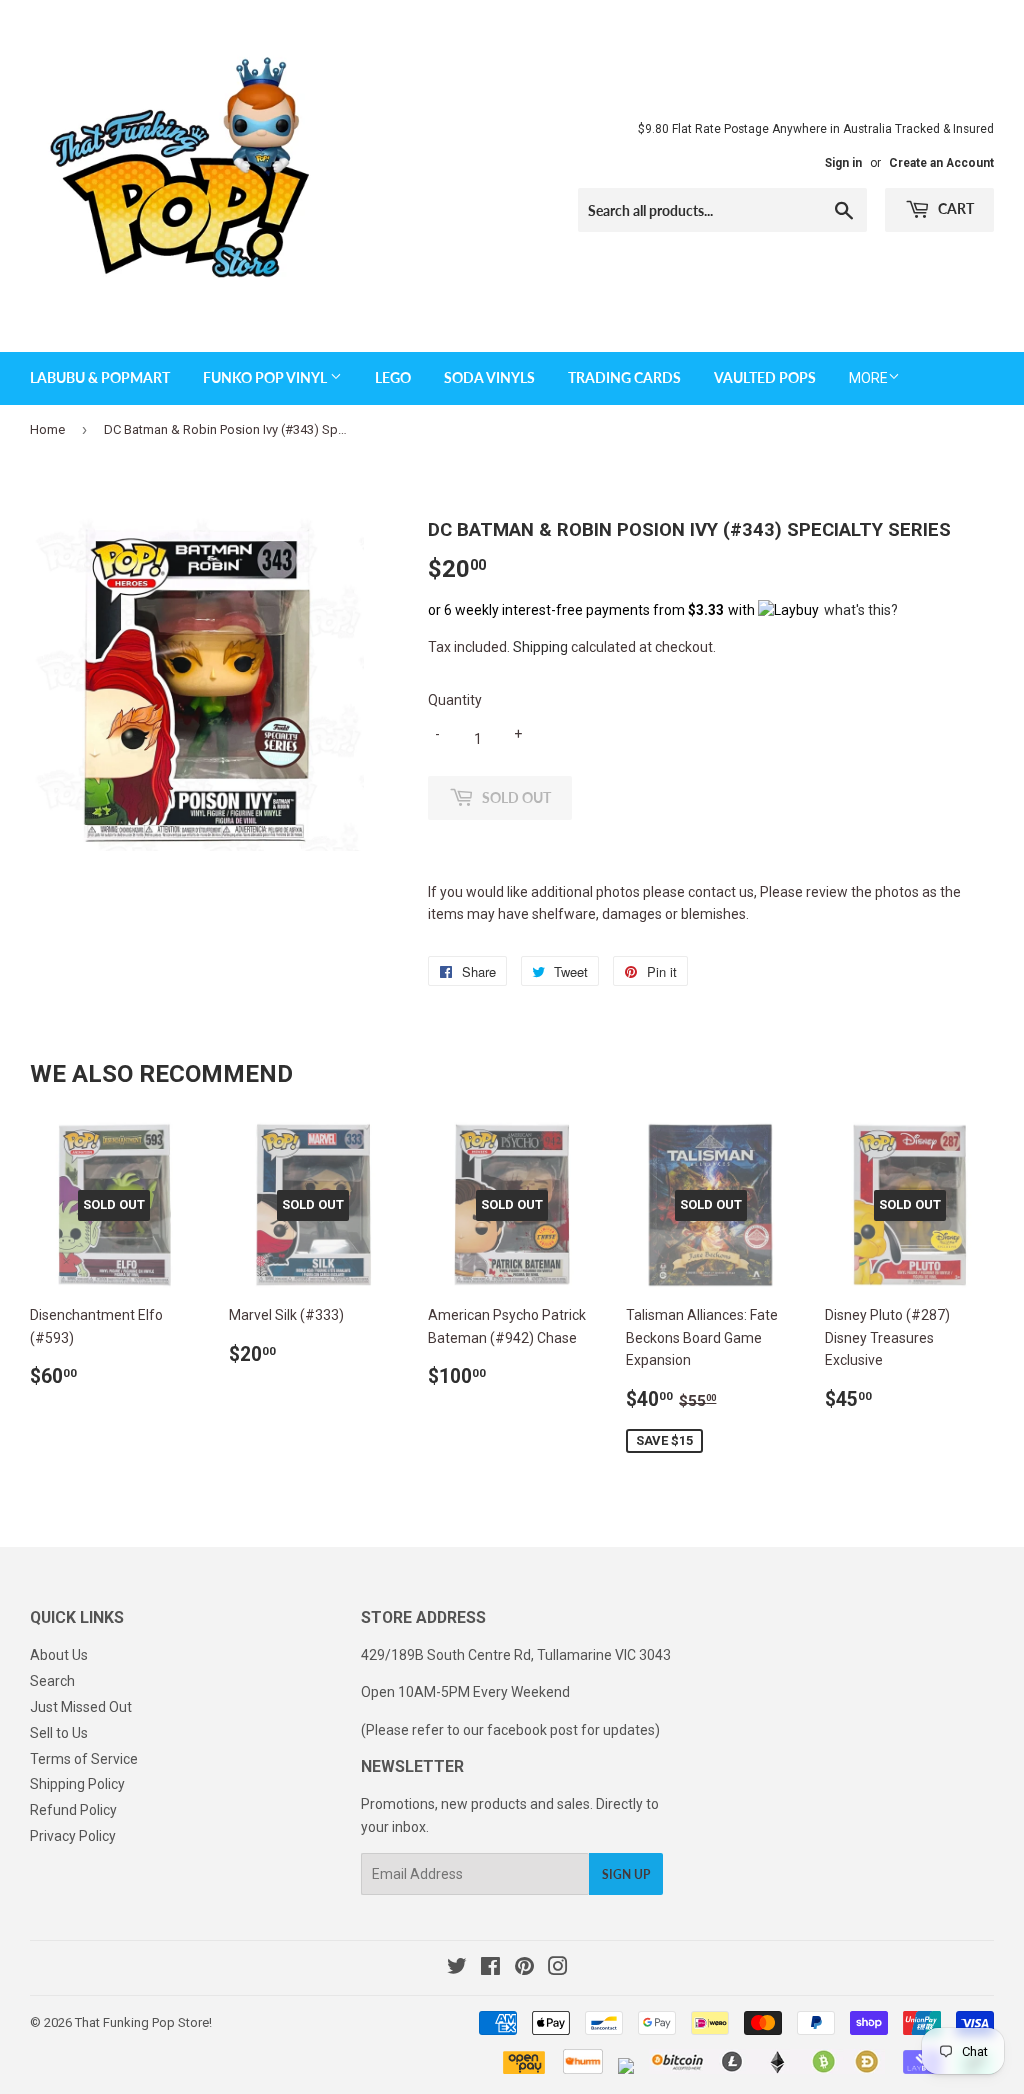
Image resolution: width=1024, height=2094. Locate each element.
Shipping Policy (77, 1784)
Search (52, 1681)
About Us (59, 1655)
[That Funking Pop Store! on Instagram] (558, 1969)
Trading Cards (624, 377)
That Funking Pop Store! (143, 2022)
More (868, 378)
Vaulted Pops (765, 377)
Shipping (540, 647)
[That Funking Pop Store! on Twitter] (457, 1969)
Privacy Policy (73, 1836)
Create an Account (941, 163)
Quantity (455, 700)
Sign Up (626, 1874)
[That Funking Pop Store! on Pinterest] (524, 1969)
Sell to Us (59, 1733)
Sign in (843, 163)
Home (47, 429)
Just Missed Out (81, 1707)
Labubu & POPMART (100, 377)
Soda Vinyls (489, 377)
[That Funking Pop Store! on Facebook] (490, 1969)
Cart (954, 208)
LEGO (393, 377)
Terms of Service (84, 1759)
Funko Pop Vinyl (266, 377)
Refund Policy (73, 1810)
